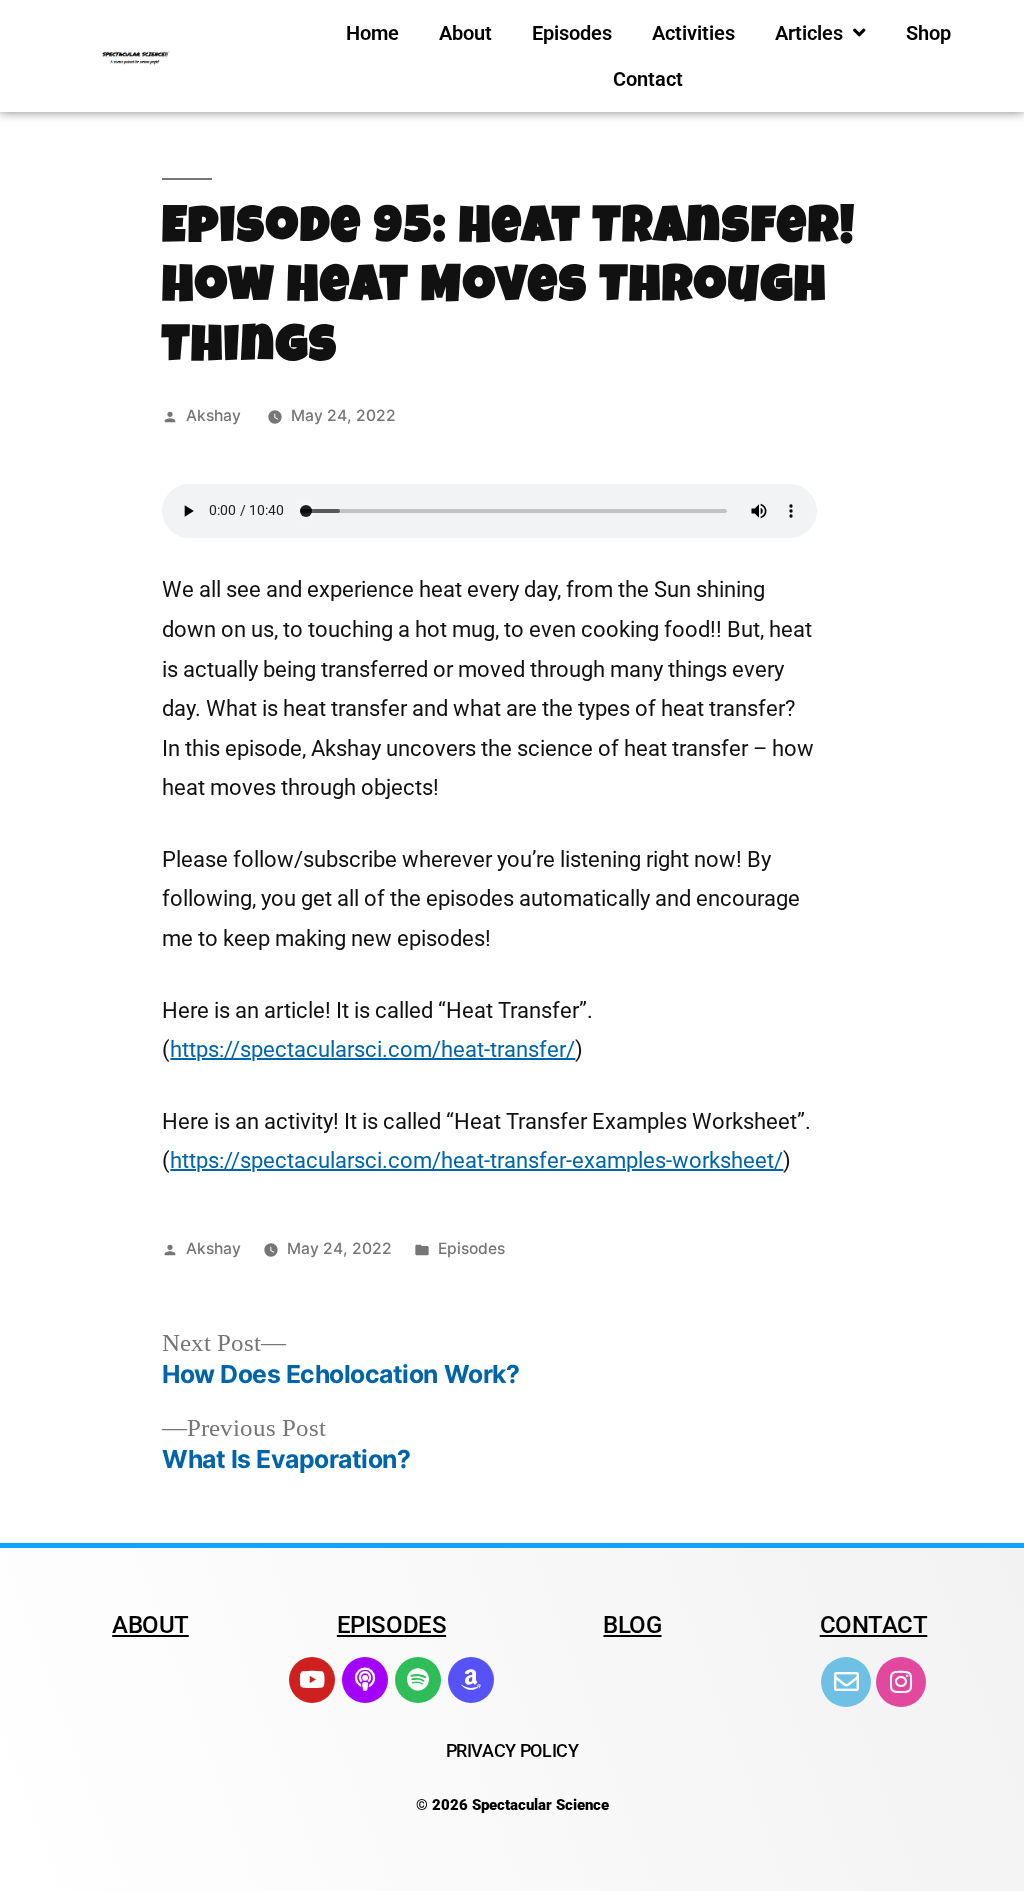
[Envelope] (846, 1682)
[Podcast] (365, 1680)
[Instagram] (901, 1682)
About (465, 33)
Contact (648, 79)
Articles (809, 33)
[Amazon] (471, 1680)
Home (372, 33)
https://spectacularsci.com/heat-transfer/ (372, 1049)
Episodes (572, 33)
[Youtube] (312, 1680)
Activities (693, 33)
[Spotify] (418, 1680)
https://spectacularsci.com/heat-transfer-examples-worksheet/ (476, 1160)
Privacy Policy (512, 1750)
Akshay (213, 415)
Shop (928, 33)
